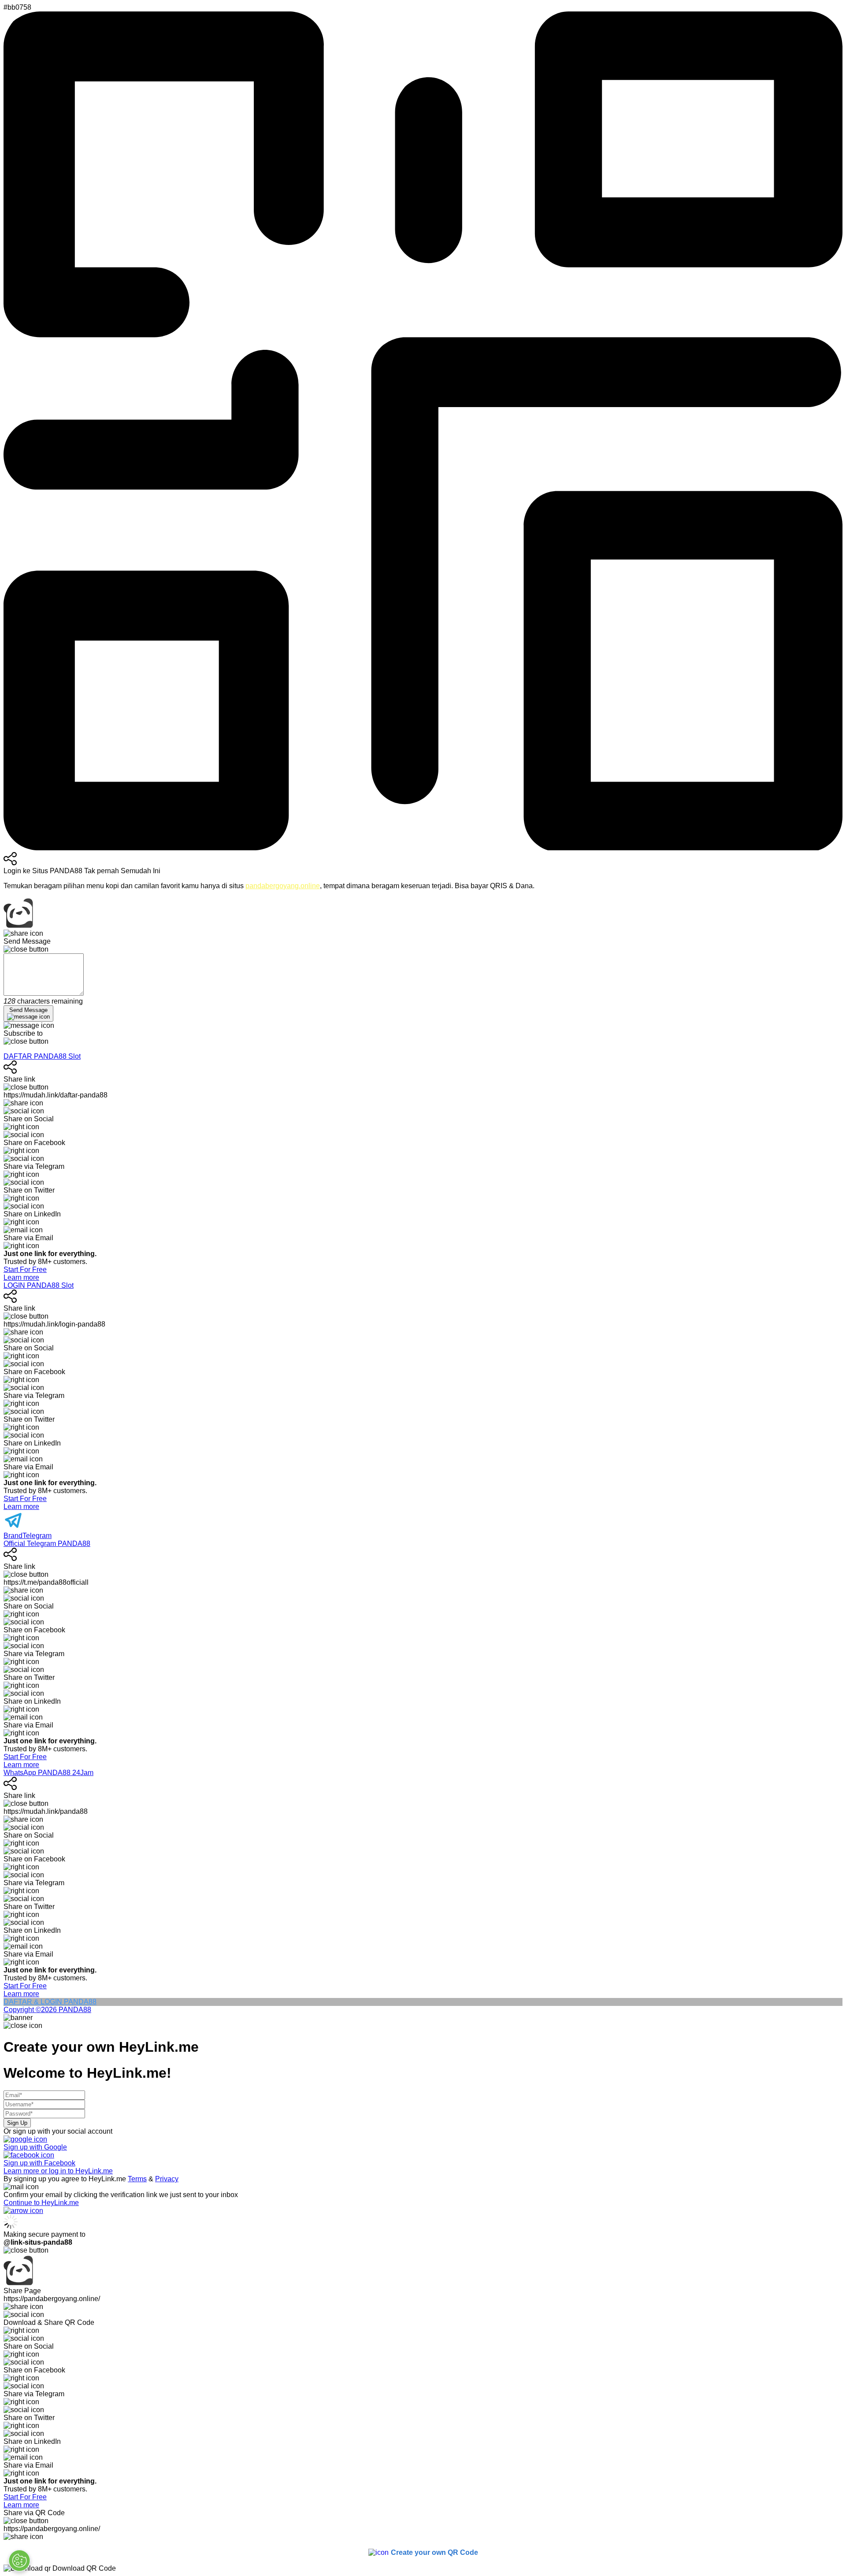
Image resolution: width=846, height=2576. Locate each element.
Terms (137, 2179)
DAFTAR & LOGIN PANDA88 (50, 2002)
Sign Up (17, 2123)
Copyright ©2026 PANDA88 (47, 2010)
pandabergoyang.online (283, 886)
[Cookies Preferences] (19, 2561)
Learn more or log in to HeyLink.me (58, 2171)
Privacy (167, 2179)
